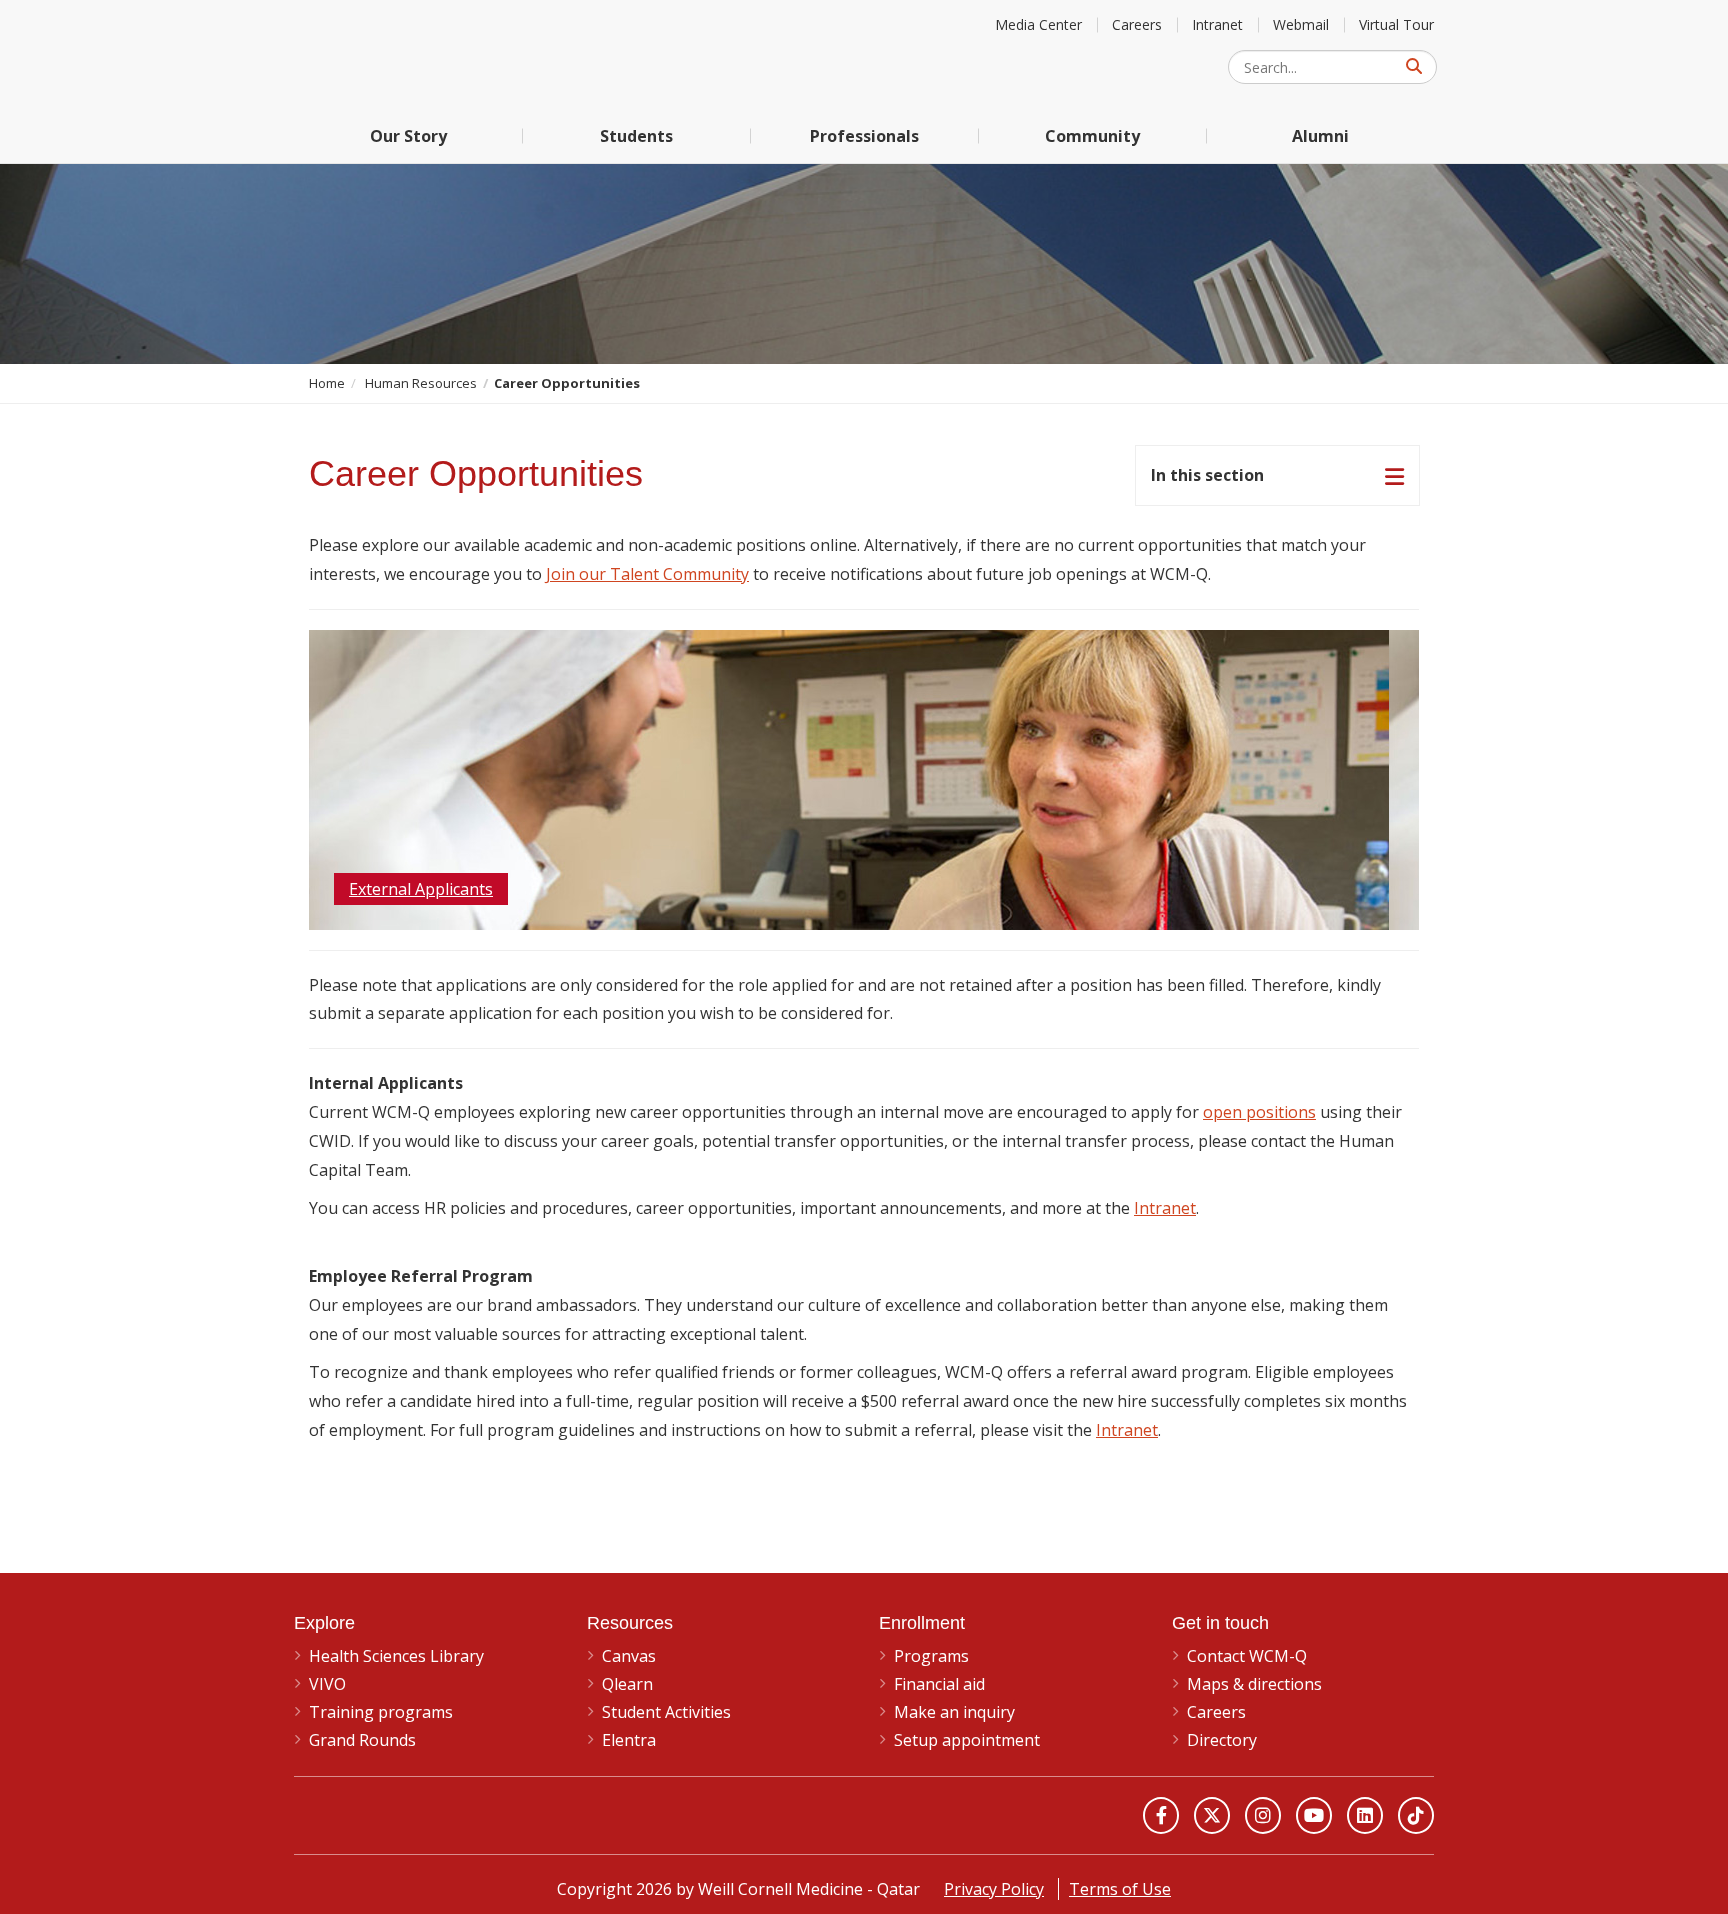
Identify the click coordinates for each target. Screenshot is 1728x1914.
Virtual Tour (1396, 24)
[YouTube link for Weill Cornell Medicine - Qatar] (1314, 1815)
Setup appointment (967, 1740)
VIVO (327, 1684)
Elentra (629, 1740)
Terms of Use (1120, 1889)
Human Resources (421, 383)
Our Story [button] (408, 136)
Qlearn (627, 1684)
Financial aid (939, 1684)
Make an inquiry (954, 1712)
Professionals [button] (864, 136)
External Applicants (421, 889)
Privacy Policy (994, 1889)
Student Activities (666, 1712)
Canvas (629, 1656)
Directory (1222, 1740)
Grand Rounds (362, 1740)
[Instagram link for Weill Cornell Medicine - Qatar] (1263, 1815)
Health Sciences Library (396, 1656)
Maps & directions (1254, 1684)
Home (327, 383)
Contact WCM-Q (1247, 1656)
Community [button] (1092, 136)
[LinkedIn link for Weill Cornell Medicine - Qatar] (1365, 1815)
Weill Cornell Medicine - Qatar (444, 54)
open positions (1259, 1112)
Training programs (381, 1712)
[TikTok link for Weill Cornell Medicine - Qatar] (1416, 1815)
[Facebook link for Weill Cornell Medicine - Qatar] (1161, 1815)
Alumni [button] (1320, 136)
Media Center (1038, 24)
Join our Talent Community (647, 574)
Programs (931, 1656)
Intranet (1217, 24)
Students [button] (636, 136)
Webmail (1301, 24)
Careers (1137, 24)
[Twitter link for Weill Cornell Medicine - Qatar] (1212, 1815)
